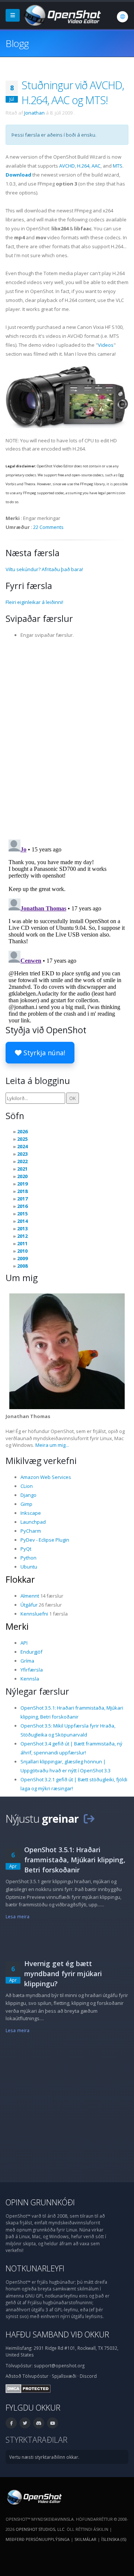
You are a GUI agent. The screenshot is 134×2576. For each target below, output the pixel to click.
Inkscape (31, 1513)
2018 (22, 1191)
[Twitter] (25, 2423)
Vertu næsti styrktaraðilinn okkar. (44, 2457)
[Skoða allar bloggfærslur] (89, 1818)
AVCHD (67, 166)
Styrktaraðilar (36, 2440)
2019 (22, 1184)
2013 (22, 1228)
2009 (22, 1258)
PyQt (26, 1549)
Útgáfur (29, 1605)
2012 (22, 1236)
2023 (22, 1154)
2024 (22, 1146)
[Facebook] (11, 2423)
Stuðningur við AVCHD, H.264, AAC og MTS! (73, 92)
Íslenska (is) (114, 2539)
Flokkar (20, 1579)
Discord (88, 2376)
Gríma (27, 1661)
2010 (22, 1251)
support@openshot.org (59, 2365)
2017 (22, 1199)
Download (18, 175)
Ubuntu (29, 1567)
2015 (22, 1214)
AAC (96, 166)
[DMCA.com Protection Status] (28, 2388)
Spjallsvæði (64, 2376)
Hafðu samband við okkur (57, 2334)
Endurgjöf (31, 1652)
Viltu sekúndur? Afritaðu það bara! (44, 569)
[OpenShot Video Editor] (62, 15)
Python (28, 1558)
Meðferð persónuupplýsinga (38, 2539)
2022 (22, 1161)
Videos (106, 345)
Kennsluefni (34, 1614)
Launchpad (33, 1522)
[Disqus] (67, 736)
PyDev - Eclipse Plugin (45, 1540)
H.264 (83, 166)
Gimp (26, 1504)
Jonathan (34, 113)
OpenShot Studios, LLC (40, 2529)
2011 (22, 1243)
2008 (22, 1266)
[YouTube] (52, 2423)
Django (28, 1495)
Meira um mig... (52, 1445)
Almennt (30, 1596)
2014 (22, 1221)
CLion (27, 1486)
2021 (22, 1169)
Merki (17, 1626)
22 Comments (48, 527)
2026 (22, 1131)
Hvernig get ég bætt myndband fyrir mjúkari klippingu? (63, 1974)
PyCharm (31, 1531)
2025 (22, 1139)
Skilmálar (85, 2539)
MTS (118, 166)
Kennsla (30, 1679)
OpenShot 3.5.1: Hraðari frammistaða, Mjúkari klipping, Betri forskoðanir (75, 1860)
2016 (22, 1206)
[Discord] (39, 2423)
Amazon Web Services (46, 1477)
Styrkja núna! (43, 1053)
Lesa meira (17, 1916)
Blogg (17, 43)
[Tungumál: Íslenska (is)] (122, 17)
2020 (22, 1176)
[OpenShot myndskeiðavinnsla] (34, 2496)
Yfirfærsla (32, 1670)
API (24, 1643)
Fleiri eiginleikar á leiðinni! (34, 602)
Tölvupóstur (35, 2376)
